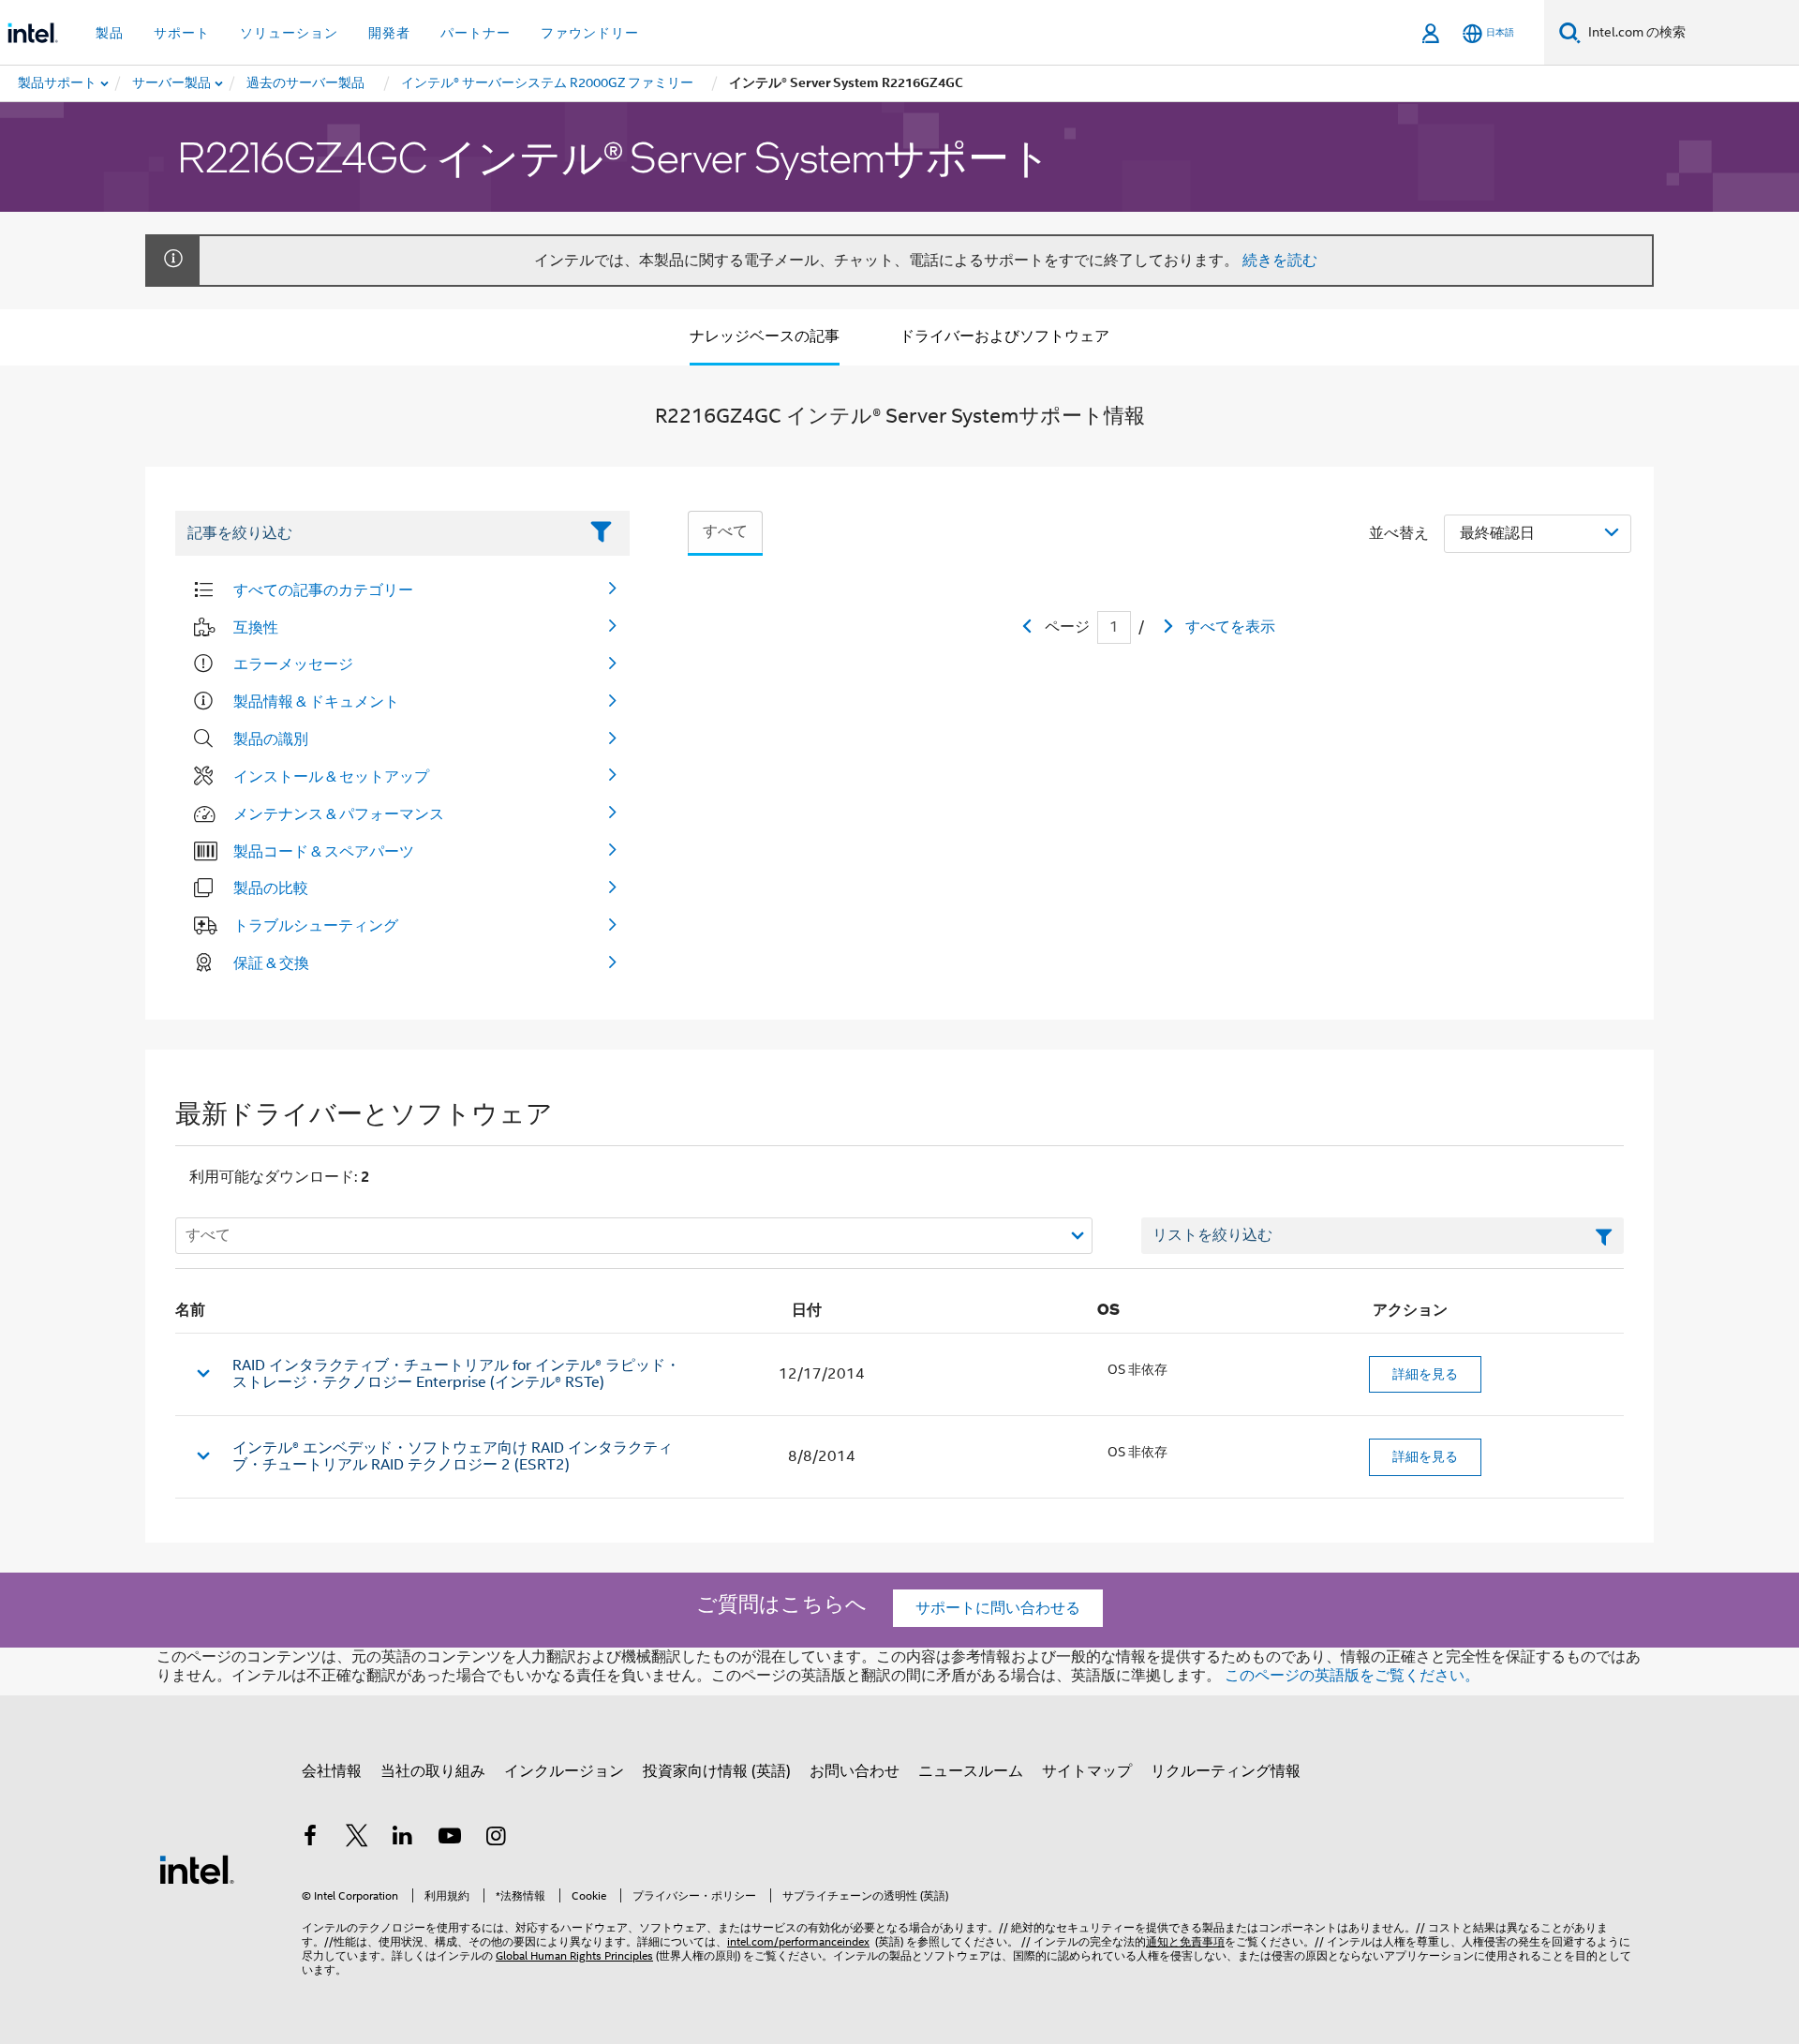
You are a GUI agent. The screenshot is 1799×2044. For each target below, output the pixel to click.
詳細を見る (1425, 1374)
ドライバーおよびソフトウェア (1004, 336)
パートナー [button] (476, 33)
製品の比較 (271, 888)
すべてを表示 (1230, 627)
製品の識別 (271, 739)
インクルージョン (564, 1771)
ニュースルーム (971, 1771)
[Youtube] (450, 1839)
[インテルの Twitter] (357, 1839)
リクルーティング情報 (1226, 1771)
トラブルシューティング (316, 925)
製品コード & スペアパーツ (324, 851)
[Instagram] (496, 1839)
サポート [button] (182, 33)
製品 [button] (110, 33)
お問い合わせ (855, 1771)
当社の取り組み (433, 1771)
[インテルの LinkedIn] (403, 1839)
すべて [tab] (725, 531)
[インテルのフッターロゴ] (197, 1869)
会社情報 (332, 1771)
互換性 (256, 627)
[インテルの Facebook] (310, 1839)
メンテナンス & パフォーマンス (339, 813)
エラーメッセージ (293, 664)
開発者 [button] (389, 33)
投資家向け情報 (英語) (717, 1771)
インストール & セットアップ (331, 776)
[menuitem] (172, 83)
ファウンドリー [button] (590, 33)
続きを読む (1280, 261)
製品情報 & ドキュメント (316, 701)
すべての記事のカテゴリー (323, 589)
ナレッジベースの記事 (765, 336)
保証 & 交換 (271, 962)
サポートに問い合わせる (998, 1608)
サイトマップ (1087, 1771)
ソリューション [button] (289, 33)
